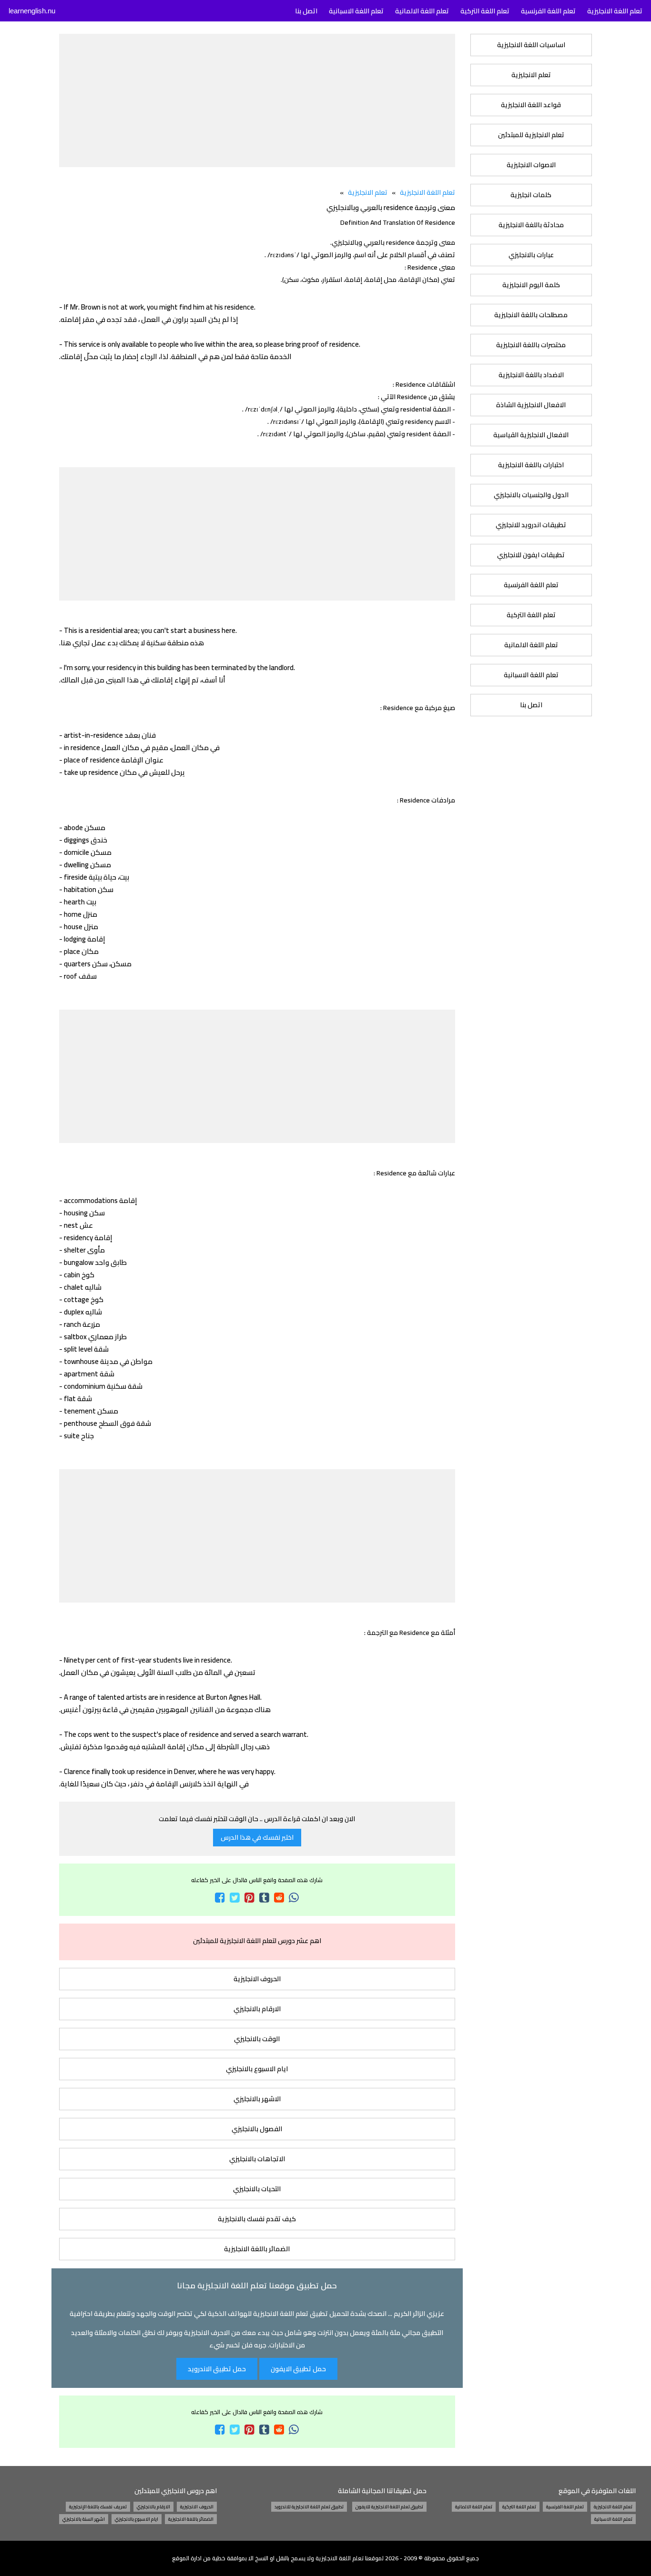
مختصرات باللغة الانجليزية (531, 345)
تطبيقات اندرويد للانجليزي (531, 525)
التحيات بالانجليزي (257, 2189)
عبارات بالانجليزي (531, 255)
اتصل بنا (531, 705)
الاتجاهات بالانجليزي (257, 2159)
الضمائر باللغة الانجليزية (257, 2249)
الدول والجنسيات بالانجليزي (531, 495)
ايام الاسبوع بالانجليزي (257, 2069)
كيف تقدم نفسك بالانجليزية (257, 2219)
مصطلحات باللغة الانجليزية (531, 315)
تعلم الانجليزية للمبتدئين (531, 135)
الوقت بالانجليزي (257, 2039)
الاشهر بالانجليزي (257, 2099)
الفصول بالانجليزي (257, 2129)
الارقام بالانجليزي (257, 2009)
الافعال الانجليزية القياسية (531, 435)
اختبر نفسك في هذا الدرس (257, 1837)
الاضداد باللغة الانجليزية (531, 375)
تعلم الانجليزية (531, 75)
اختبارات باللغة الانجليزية (531, 465)
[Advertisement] (257, 100)
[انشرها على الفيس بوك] (220, 1898)
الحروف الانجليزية (257, 1979)
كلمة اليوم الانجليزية (531, 285)
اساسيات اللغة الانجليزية (531, 45)
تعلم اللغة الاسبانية (531, 675)
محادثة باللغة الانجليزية (531, 225)
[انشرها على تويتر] (235, 1898)
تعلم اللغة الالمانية (531, 645)
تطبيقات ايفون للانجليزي (531, 555)
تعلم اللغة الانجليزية (427, 192)
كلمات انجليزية (531, 195)
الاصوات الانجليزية (531, 165)
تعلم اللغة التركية (531, 615)
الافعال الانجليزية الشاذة (531, 405)
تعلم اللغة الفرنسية (531, 585)
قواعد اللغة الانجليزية (531, 105)
